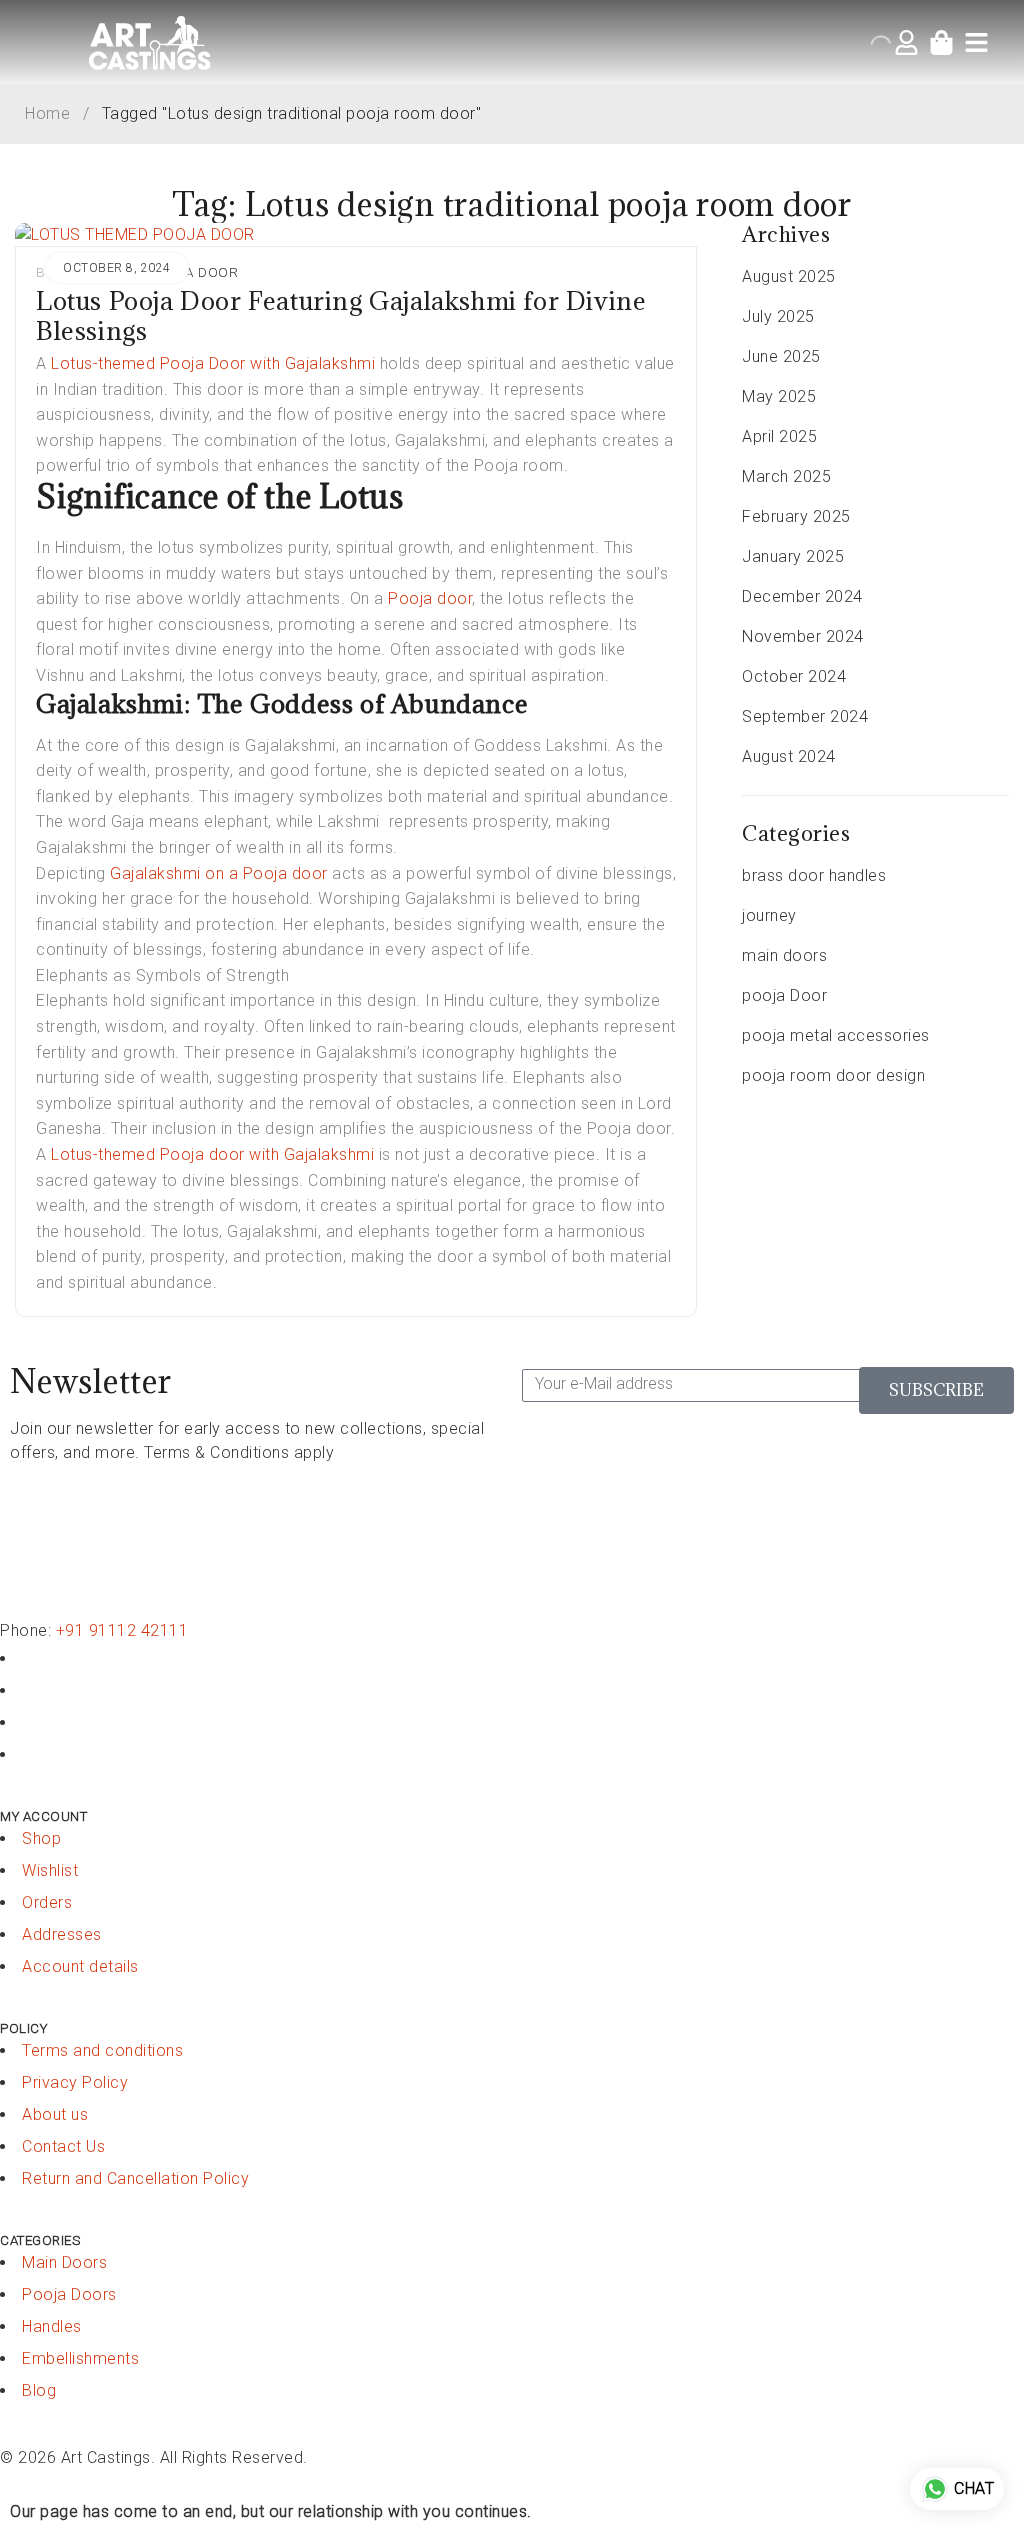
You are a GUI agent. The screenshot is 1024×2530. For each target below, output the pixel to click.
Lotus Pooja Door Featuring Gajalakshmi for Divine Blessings (341, 315)
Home (47, 113)
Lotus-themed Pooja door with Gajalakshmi (211, 1154)
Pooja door (430, 598)
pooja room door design (833, 1075)
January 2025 (793, 556)
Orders (47, 1902)
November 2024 (803, 636)
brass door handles (814, 875)
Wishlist (50, 1870)
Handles (52, 2326)
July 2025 (778, 316)
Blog (39, 2390)
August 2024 (789, 756)
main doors (784, 955)
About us (55, 2114)
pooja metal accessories (836, 1035)
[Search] (908, 39)
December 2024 (802, 596)
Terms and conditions (102, 2050)
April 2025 (779, 436)
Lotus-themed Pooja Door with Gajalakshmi (213, 363)
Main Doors (64, 2262)
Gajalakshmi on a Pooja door (217, 873)
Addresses (62, 1934)
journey (769, 915)
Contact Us (63, 2146)
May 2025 (779, 396)
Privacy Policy (75, 2082)
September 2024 (805, 716)
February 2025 (796, 516)
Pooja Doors (69, 2294)
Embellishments (80, 2358)
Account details (80, 1966)
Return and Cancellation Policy (135, 2178)
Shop (41, 1838)
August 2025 (789, 276)
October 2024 (794, 676)
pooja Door (192, 272)
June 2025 (781, 356)
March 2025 (786, 476)
